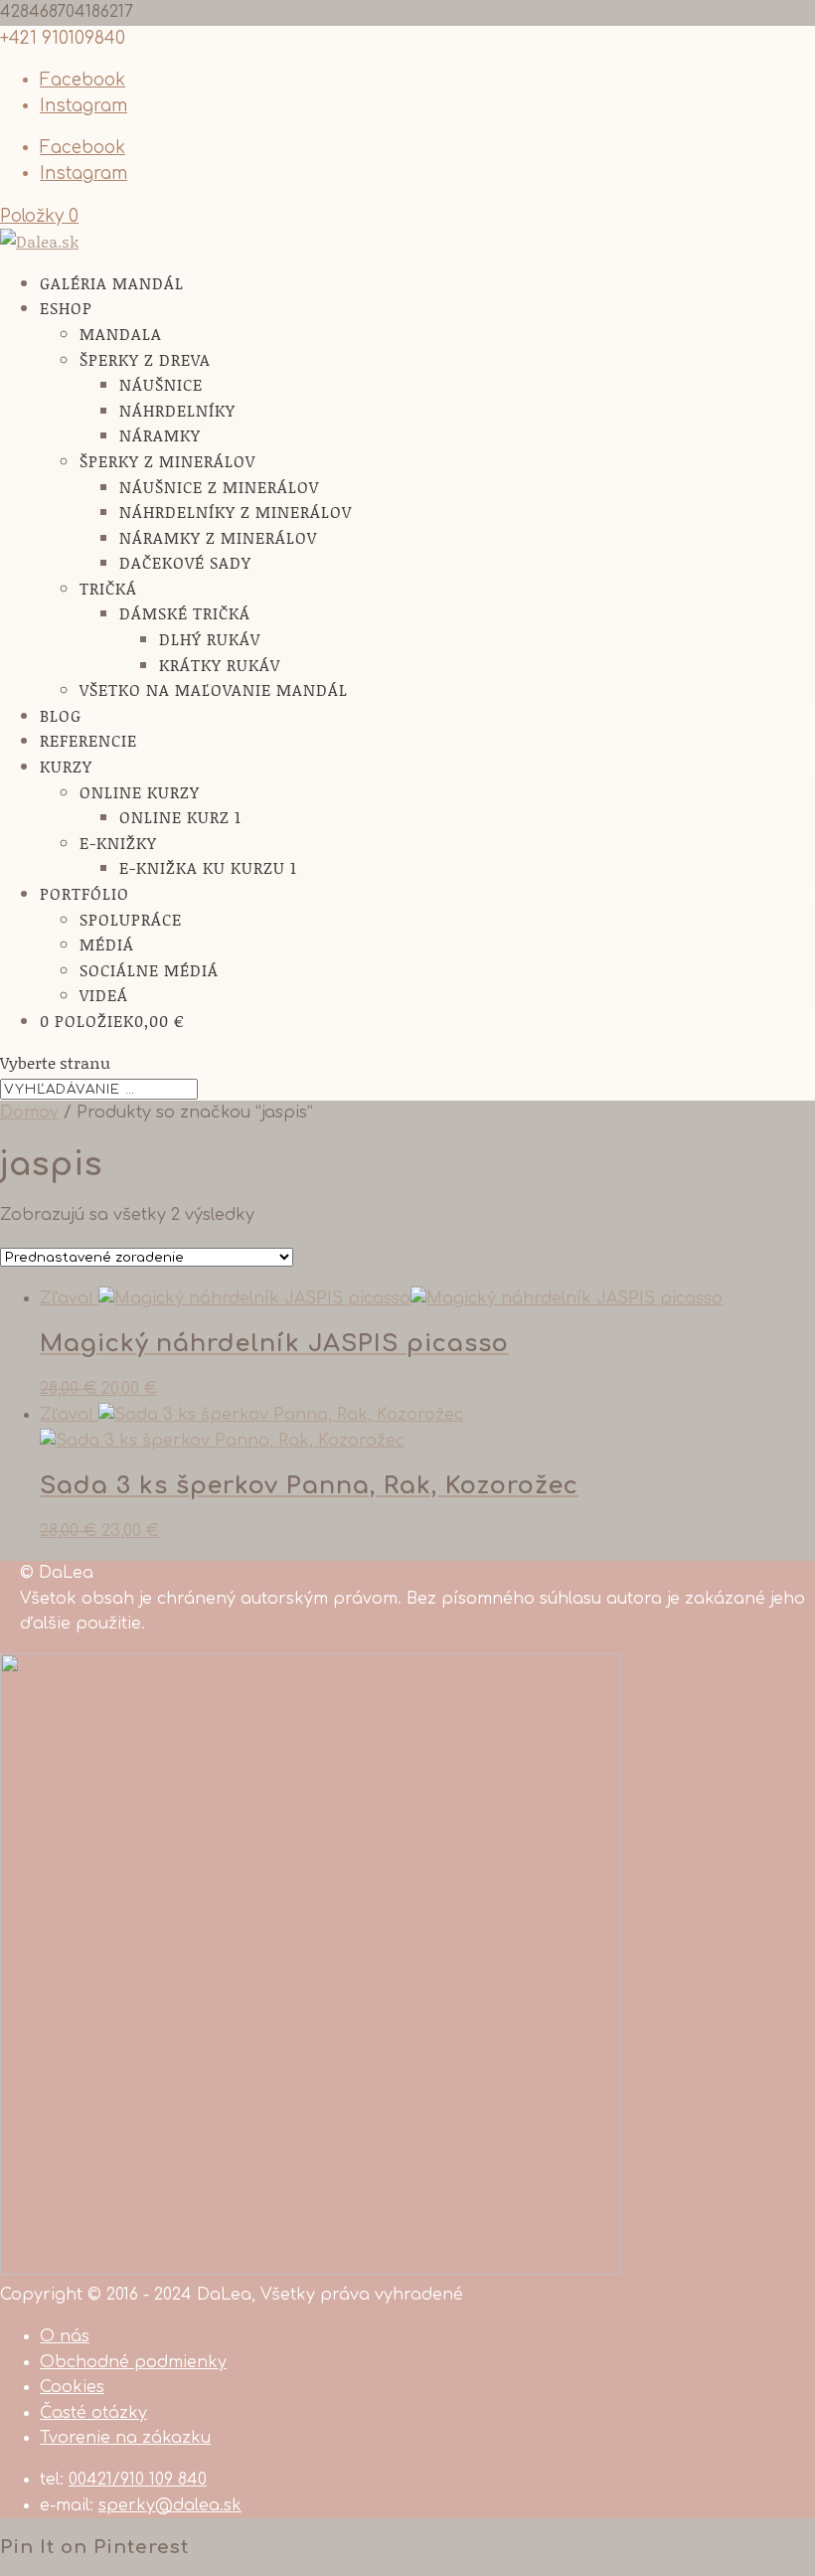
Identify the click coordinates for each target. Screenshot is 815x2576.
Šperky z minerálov (167, 461)
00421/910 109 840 (138, 2480)
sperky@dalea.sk (170, 2505)
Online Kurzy (140, 792)
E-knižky (118, 843)
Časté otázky (93, 2413)
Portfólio (84, 893)
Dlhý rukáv (210, 639)
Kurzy (66, 766)
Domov (29, 1113)
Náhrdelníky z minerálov (236, 512)
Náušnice (161, 384)
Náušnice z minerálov (219, 487)
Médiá (107, 944)
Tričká (108, 588)
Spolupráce (131, 919)
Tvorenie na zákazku (125, 2438)
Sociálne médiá (149, 970)
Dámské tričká (185, 613)
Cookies (72, 2387)
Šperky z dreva (145, 359)
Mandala (121, 334)
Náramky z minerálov (218, 537)
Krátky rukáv (220, 665)
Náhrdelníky (177, 410)
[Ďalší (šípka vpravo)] (780, 1288)
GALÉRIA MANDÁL (112, 283)
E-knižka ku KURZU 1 (208, 867)
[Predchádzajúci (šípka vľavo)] (35, 1288)
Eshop (66, 308)
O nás (65, 2336)
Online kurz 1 (180, 817)
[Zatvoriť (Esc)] (793, 22)
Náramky (160, 435)
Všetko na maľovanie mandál (214, 689)
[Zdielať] (749, 22)
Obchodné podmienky (133, 2362)
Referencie (88, 740)
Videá (104, 995)
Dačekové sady (185, 562)
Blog (61, 715)
